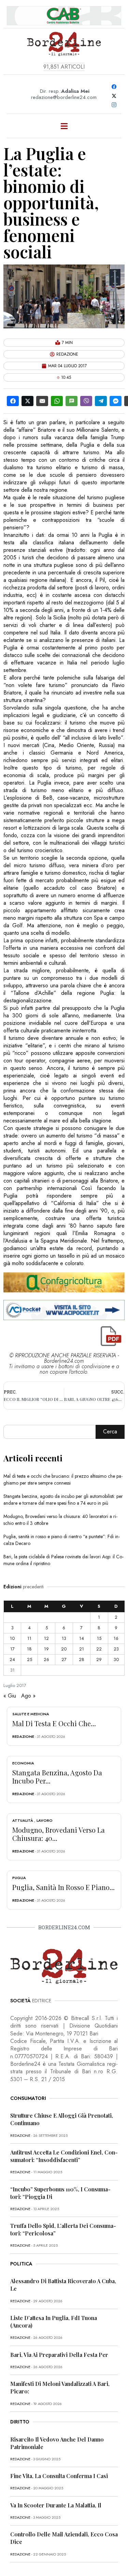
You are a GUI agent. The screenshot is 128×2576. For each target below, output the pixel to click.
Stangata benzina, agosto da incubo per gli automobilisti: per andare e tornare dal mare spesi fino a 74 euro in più (63, 1500)
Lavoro (45, 1820)
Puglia (19, 1878)
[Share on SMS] (72, 401)
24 (12, 1659)
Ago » (28, 1696)
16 (116, 1638)
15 (99, 1638)
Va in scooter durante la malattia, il (56, 2505)
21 (82, 1649)
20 (64, 1649)
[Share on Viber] (86, 401)
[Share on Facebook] (13, 401)
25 (30, 1659)
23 (116, 1649)
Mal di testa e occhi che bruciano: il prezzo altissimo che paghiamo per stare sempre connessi (63, 1479)
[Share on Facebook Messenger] (116, 401)
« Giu (10, 1696)
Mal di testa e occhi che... (54, 1723)
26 (46, 1659)
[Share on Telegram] (101, 401)
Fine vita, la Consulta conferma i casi (59, 2476)
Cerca (110, 1432)
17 (12, 1649)
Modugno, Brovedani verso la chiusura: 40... (59, 1834)
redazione (23, 1736)
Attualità (23, 1820)
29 (99, 1659)
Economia (23, 1763)
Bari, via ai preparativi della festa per (59, 2355)
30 (116, 1659)
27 (64, 1659)
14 (82, 1638)
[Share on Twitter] (27, 401)
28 (82, 1659)
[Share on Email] (42, 401)
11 (29, 1638)
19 (46, 1649)
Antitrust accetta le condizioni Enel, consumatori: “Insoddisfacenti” (64, 2156)
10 (12, 1638)
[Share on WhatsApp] (57, 401)
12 (46, 1638)
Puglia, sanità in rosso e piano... (63, 1887)
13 (64, 1638)
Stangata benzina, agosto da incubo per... (57, 1777)
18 (29, 1649)
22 (99, 1649)
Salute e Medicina (31, 1714)
